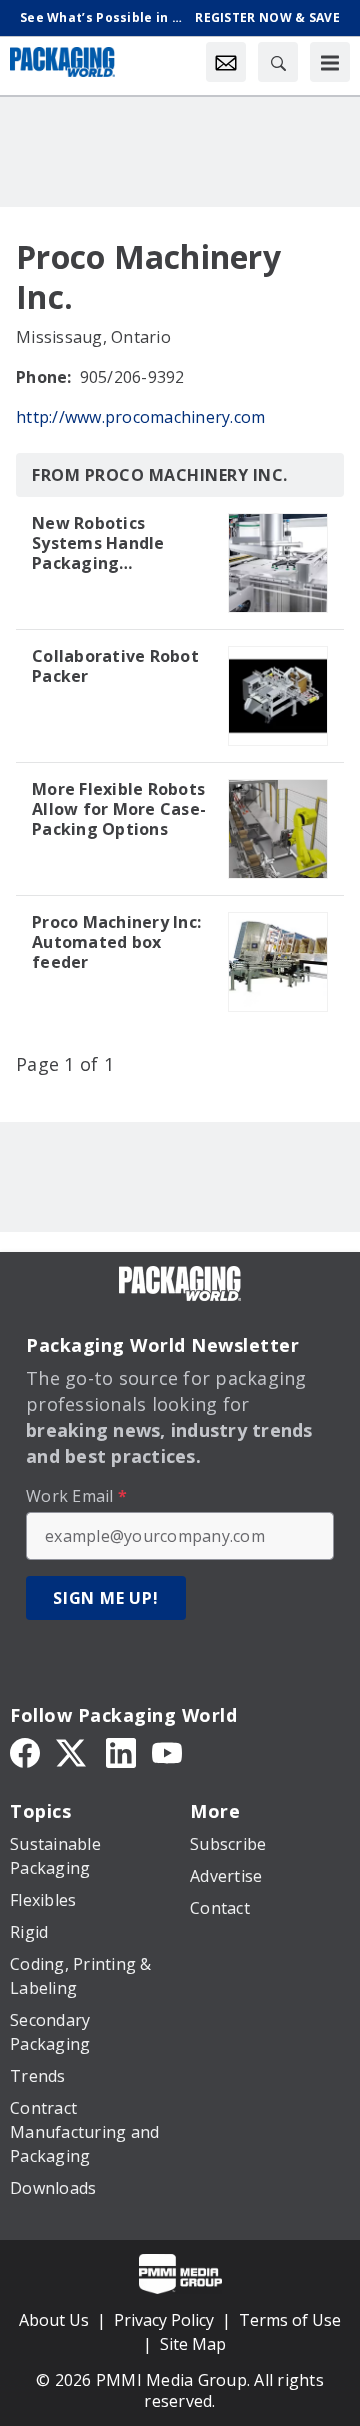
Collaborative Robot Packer (115, 666)
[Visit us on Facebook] (25, 1751)
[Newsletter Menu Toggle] (226, 62)
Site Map (193, 2344)
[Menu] (330, 62)
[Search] (278, 62)
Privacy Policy (164, 2320)
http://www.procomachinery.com (140, 417)
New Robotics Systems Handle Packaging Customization (98, 543)
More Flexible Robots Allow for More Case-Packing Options (119, 809)
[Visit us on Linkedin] (121, 1751)
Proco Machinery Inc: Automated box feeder (116, 942)
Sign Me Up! (106, 1598)
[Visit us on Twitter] (73, 1751)
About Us (54, 2320)
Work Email (76, 1496)
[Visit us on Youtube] (167, 1751)
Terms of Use (290, 2320)
